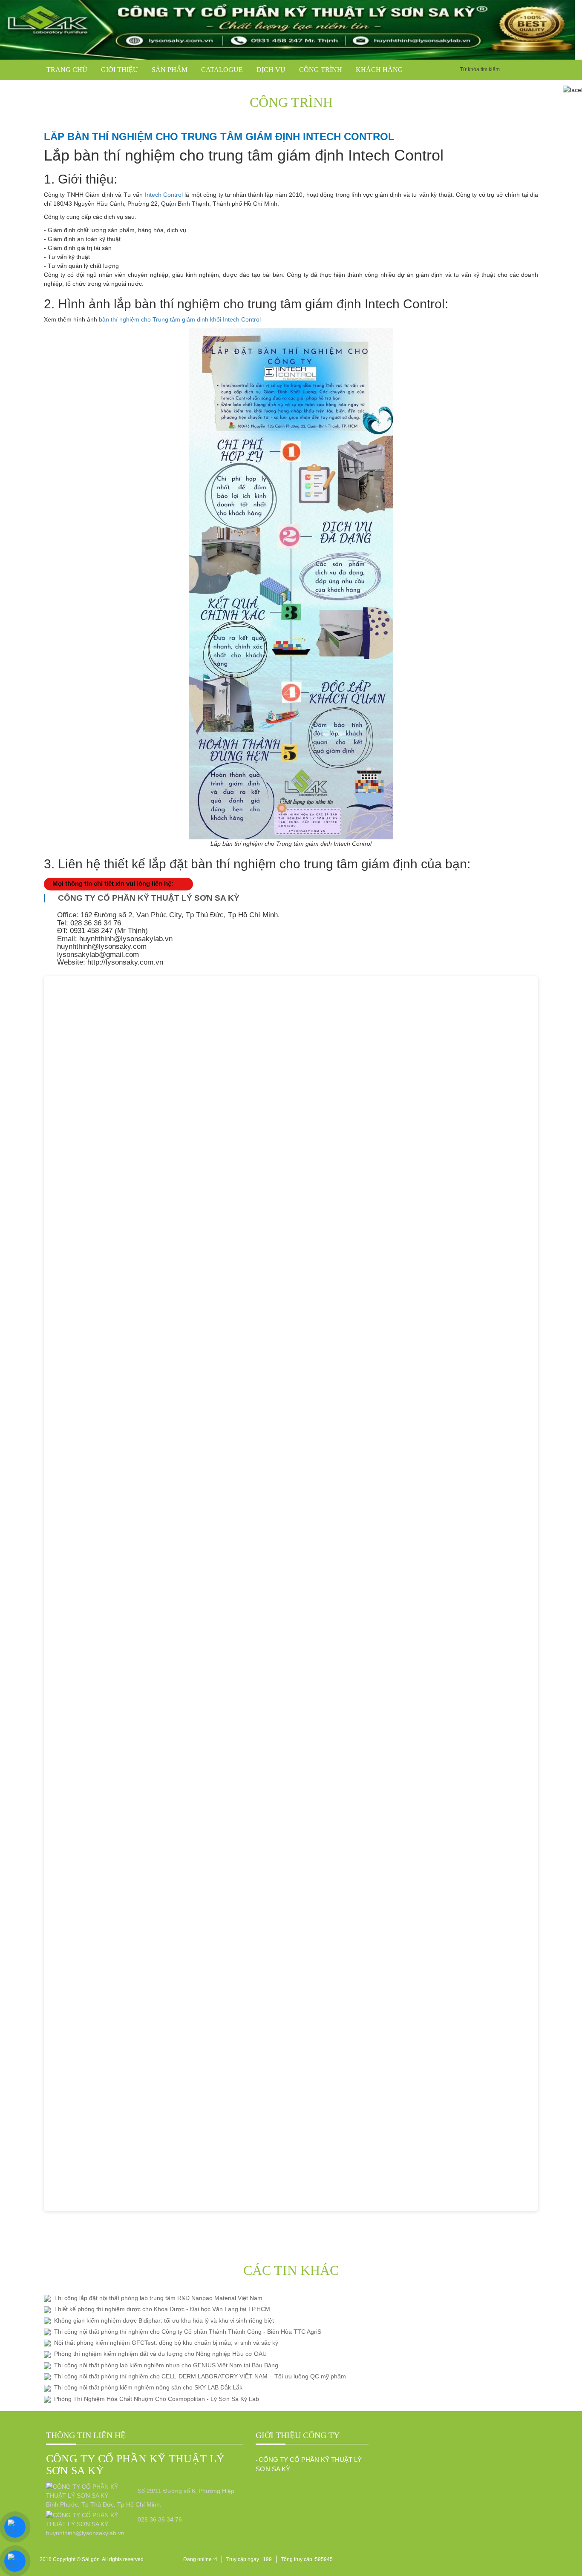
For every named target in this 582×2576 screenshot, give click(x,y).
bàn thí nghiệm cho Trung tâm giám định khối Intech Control (180, 319)
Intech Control (164, 195)
